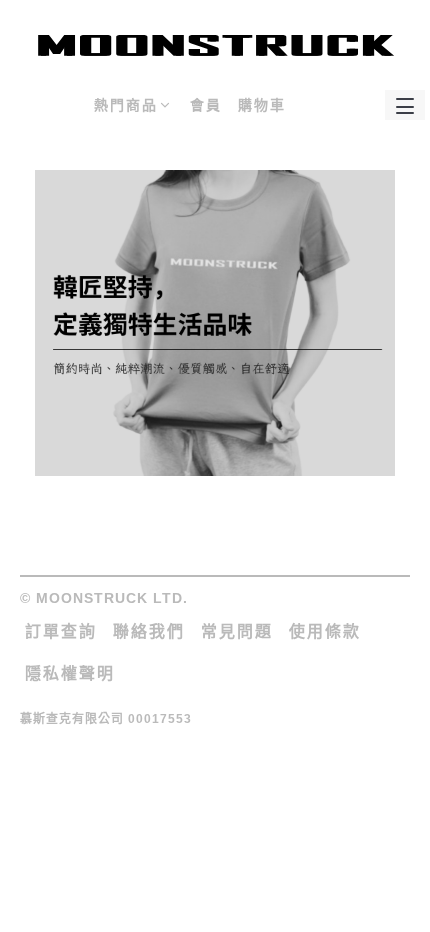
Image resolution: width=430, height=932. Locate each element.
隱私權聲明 (70, 673)
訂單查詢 (61, 631)
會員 (206, 105)
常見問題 (237, 631)
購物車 (262, 105)
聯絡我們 (149, 631)
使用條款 (325, 631)
